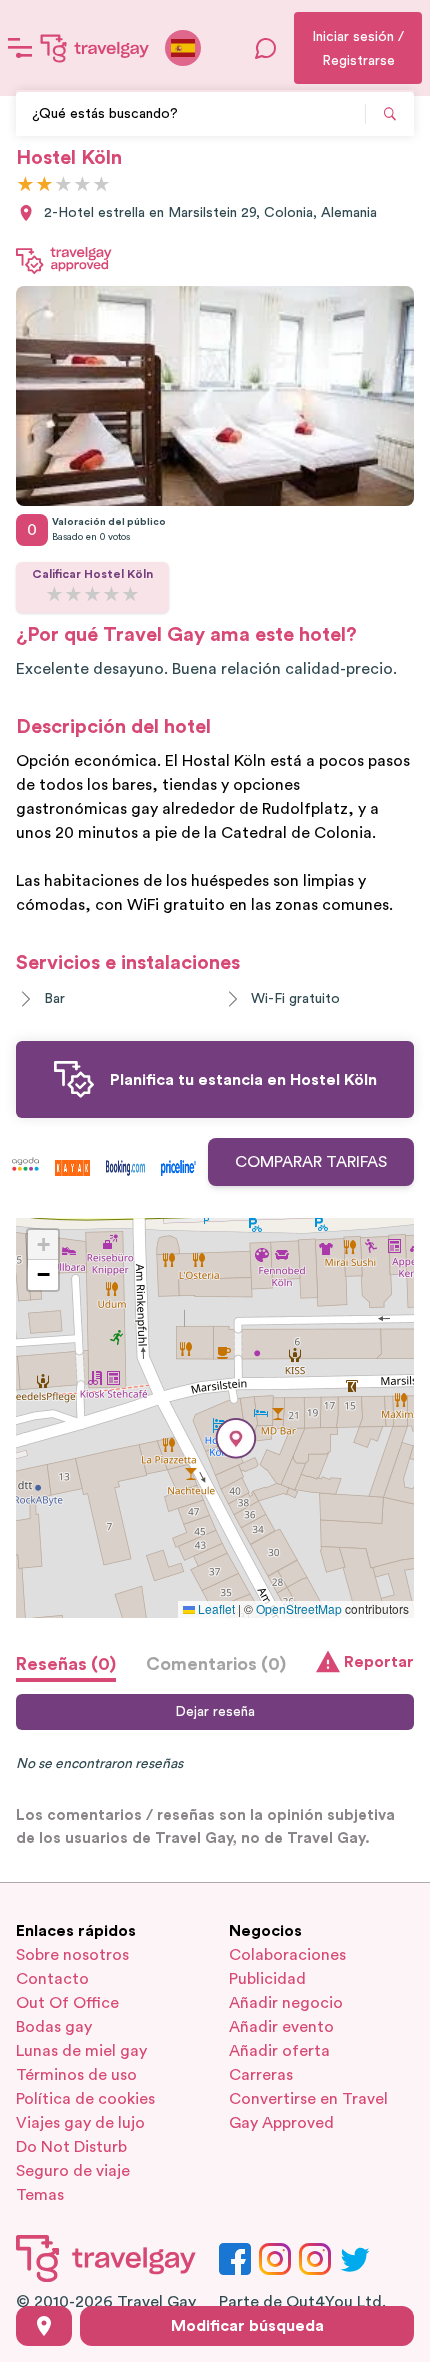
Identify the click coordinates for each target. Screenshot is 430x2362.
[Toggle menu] (20, 48)
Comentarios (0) (216, 1664)
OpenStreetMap (299, 1608)
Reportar (379, 1662)
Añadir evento (281, 2027)
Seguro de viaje (73, 2171)
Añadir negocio (286, 2003)
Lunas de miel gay (81, 2051)
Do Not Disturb (71, 2147)
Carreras (261, 2075)
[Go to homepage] (95, 48)
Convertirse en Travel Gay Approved (308, 2111)
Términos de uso (76, 2075)
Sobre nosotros (72, 1955)
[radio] (25, 185)
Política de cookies (85, 2099)
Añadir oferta (279, 2051)
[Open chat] (266, 48)
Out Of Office (67, 2003)
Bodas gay (54, 2027)
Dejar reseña (215, 1712)
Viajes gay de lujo (80, 2123)
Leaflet (215, 1608)
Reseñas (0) (66, 1664)
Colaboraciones (287, 1955)
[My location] (44, 2326)
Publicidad (267, 1979)
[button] (236, 1438)
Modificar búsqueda (247, 2326)
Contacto (52, 1979)
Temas (40, 2195)
